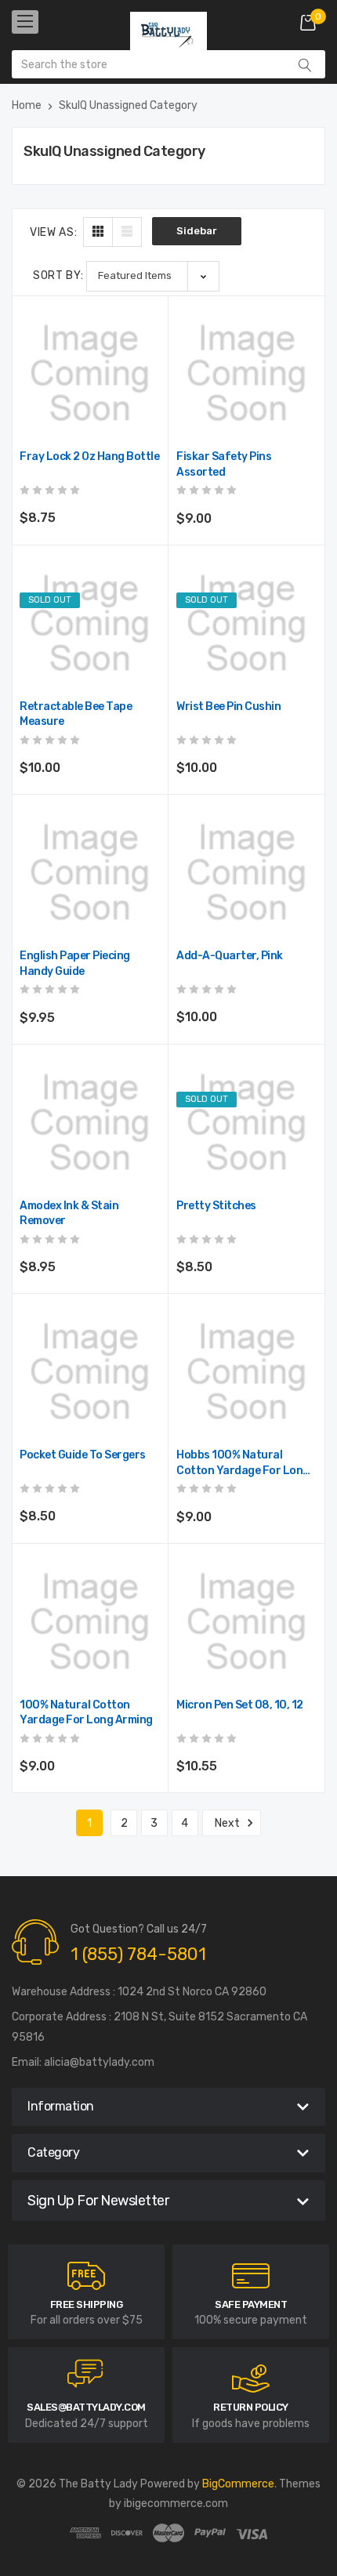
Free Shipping (87, 2304)
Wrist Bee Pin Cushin (228, 706)
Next (228, 1823)
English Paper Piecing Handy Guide (75, 964)
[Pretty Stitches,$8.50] (246, 1123)
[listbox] (153, 276)
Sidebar (197, 231)
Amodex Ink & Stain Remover (69, 1214)
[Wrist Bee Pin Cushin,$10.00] (246, 623)
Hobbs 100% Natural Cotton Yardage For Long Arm (243, 1464)
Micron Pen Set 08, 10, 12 (240, 1705)
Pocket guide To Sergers (83, 1455)
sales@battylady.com (86, 2407)
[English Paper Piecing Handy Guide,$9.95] (90, 873)
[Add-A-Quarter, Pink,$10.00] (246, 873)
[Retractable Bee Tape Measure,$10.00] (90, 623)
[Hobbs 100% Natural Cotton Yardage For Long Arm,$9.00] (246, 1372)
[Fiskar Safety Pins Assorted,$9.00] (246, 373)
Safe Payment (251, 2304)
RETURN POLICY (251, 2407)
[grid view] (98, 232)
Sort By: (58, 275)
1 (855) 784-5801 (138, 1954)
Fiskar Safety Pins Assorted (224, 464)
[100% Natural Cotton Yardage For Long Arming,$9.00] (90, 1622)
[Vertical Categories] (25, 22)
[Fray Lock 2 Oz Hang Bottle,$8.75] (90, 373)
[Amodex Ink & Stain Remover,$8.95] (90, 1123)
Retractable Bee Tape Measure (76, 714)
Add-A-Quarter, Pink (230, 956)
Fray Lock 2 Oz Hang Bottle (89, 457)
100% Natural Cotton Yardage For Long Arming (86, 1713)
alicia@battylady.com (99, 2062)
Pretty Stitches (216, 1206)
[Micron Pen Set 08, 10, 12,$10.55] (246, 1622)
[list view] (127, 232)
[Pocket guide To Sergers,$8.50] (90, 1372)
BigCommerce (238, 2484)
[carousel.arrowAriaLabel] (86, 2276)
